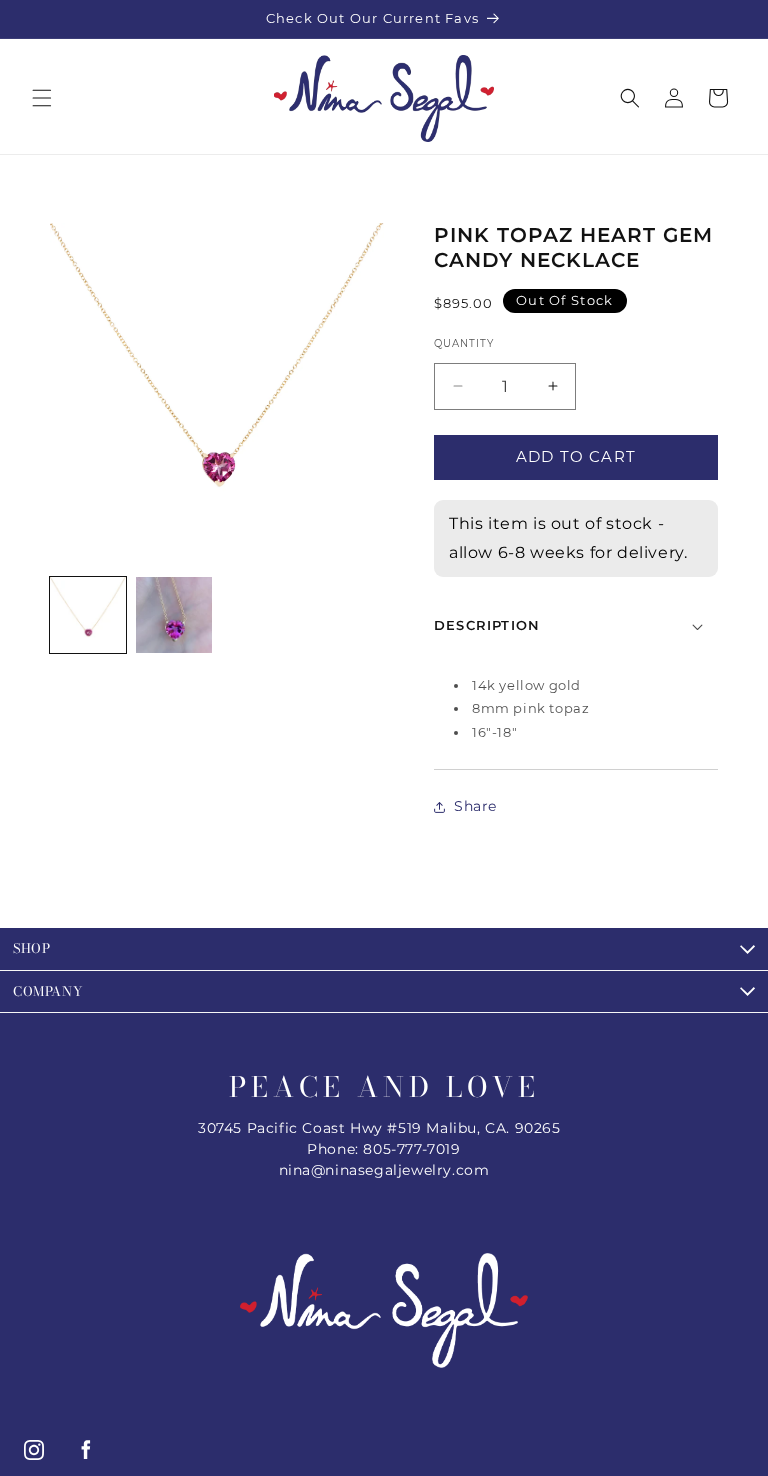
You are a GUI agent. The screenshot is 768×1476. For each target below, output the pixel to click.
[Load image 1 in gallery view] (88, 615)
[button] (42, 98)
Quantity (464, 343)
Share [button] (475, 806)
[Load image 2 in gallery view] (174, 615)
